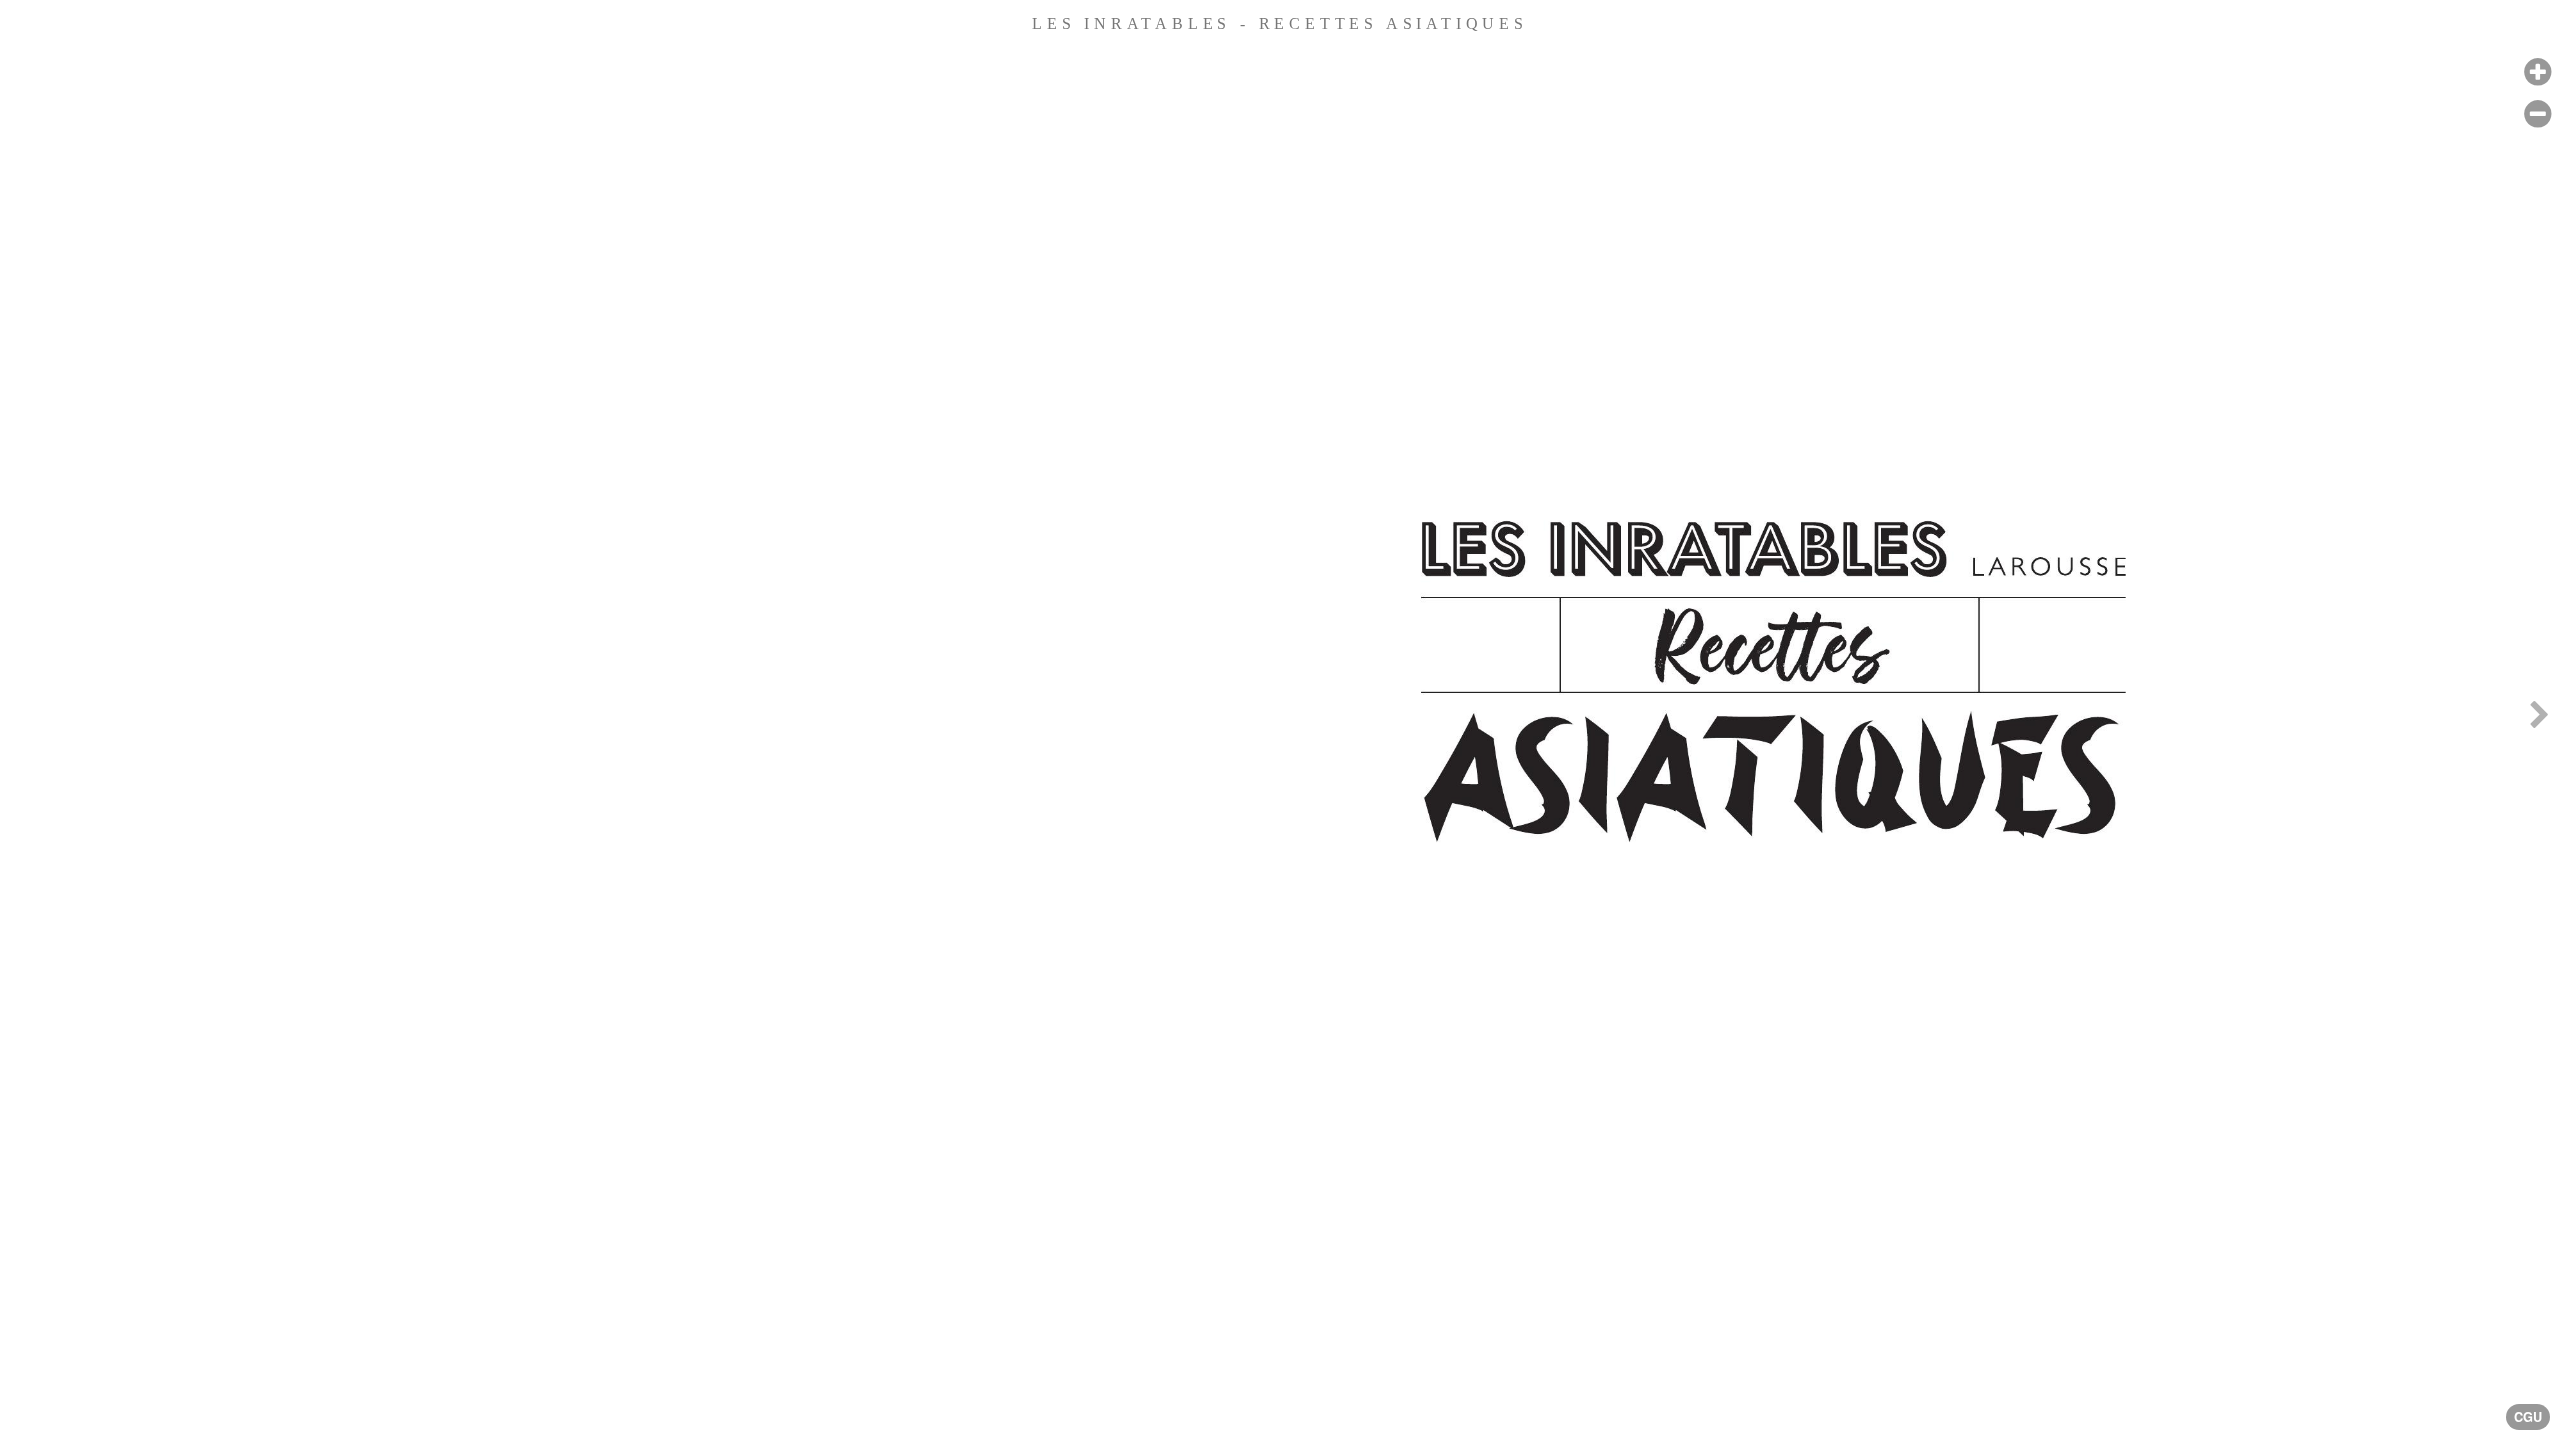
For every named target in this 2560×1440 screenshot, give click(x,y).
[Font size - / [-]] (2537, 114)
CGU (2528, 1417)
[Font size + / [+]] (2537, 72)
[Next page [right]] (2539, 720)
